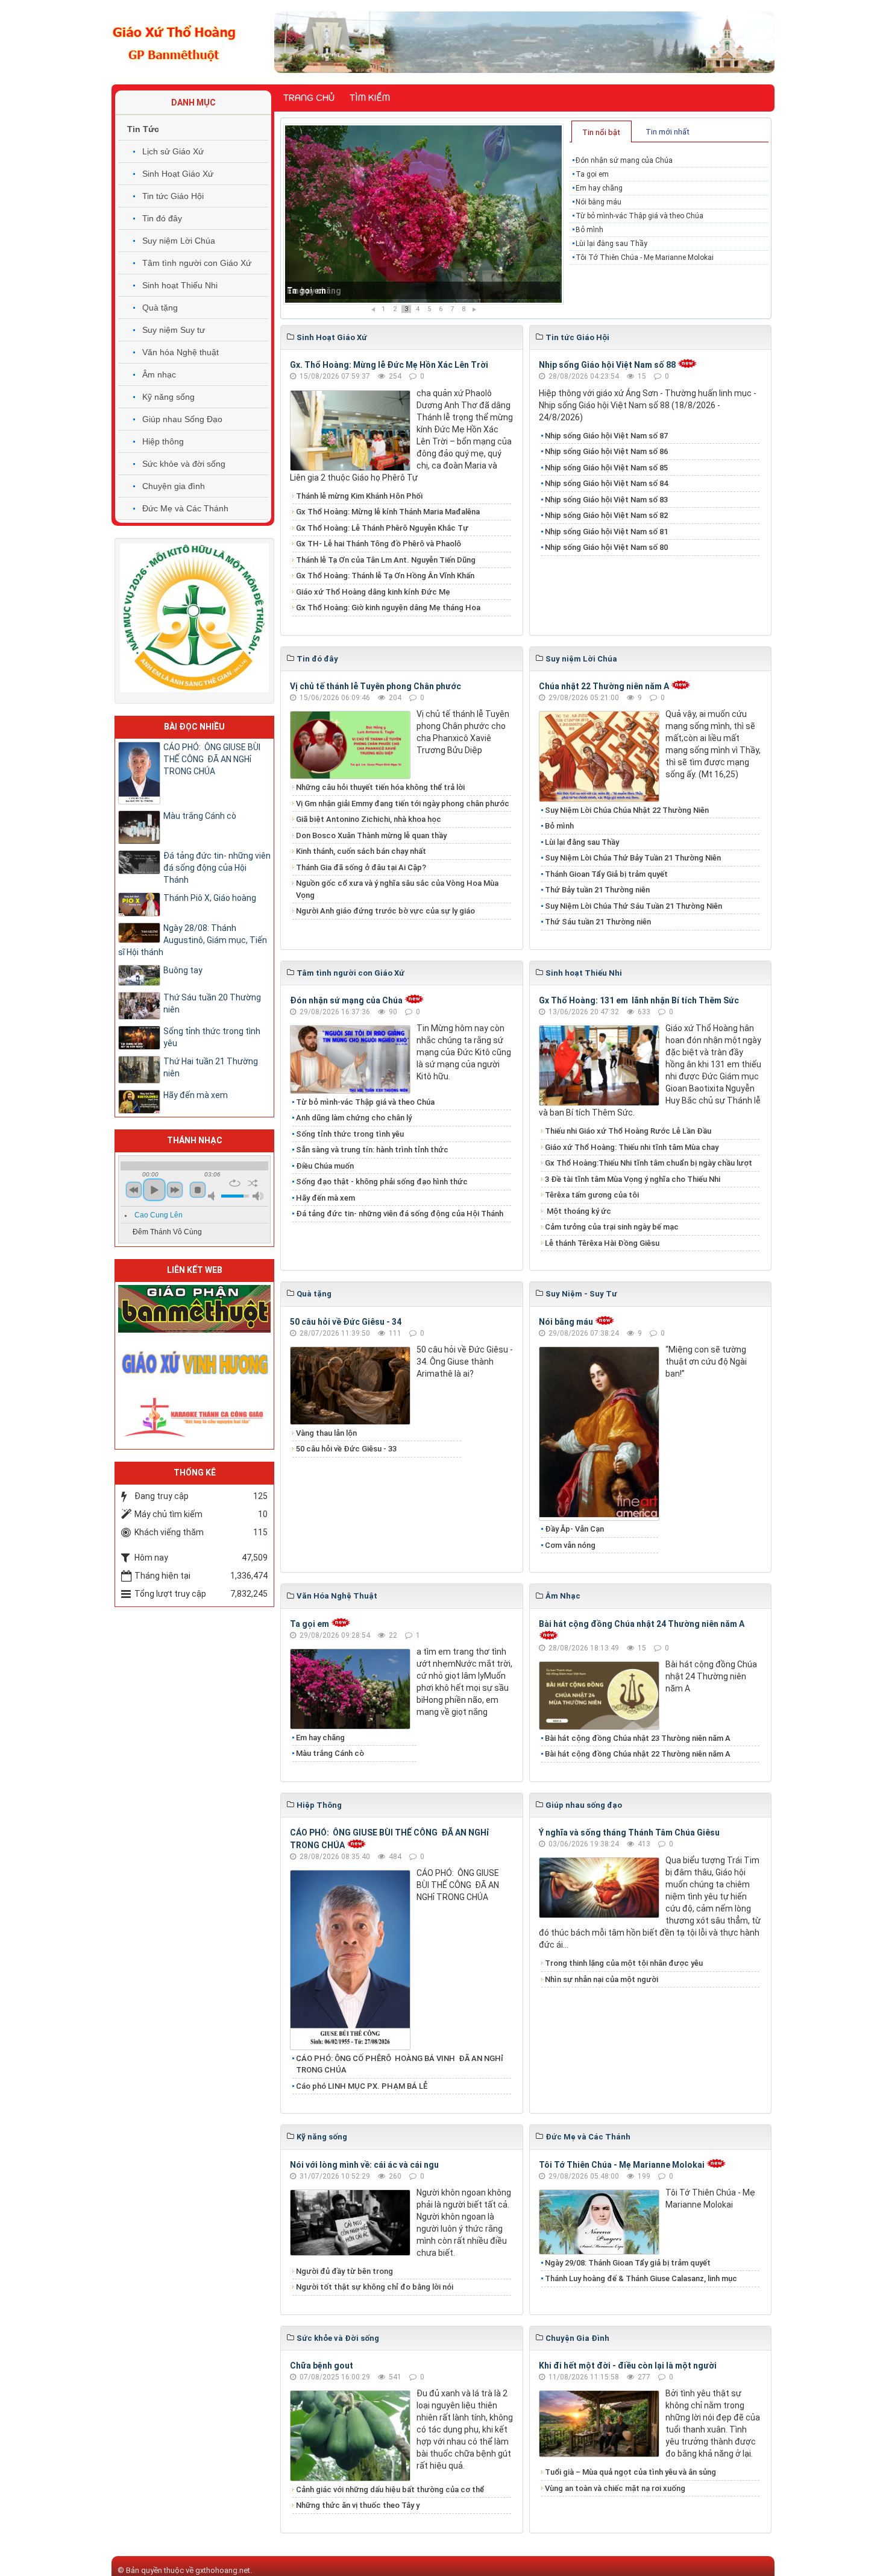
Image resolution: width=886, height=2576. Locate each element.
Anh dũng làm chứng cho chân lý (354, 1118)
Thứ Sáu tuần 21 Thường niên (598, 922)
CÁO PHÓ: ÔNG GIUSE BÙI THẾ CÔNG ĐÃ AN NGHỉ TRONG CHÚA (212, 759)
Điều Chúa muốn (325, 1166)
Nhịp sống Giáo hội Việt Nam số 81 (606, 532)
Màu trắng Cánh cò (330, 1753)
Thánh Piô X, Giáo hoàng (210, 898)
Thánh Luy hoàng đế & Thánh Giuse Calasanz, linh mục (641, 2278)
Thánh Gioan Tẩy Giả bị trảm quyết (606, 874)
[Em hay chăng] (423, 214)
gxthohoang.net (223, 2570)
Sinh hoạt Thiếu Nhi (180, 285)
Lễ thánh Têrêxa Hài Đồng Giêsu (602, 1243)
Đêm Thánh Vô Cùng (167, 1232)
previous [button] (134, 1190)
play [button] (154, 1190)
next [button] (175, 1190)
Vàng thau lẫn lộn (326, 1433)
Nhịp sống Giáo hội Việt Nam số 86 (606, 451)
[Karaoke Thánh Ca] (194, 1415)
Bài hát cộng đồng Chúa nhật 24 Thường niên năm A (642, 1624)
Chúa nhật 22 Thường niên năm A (604, 686)
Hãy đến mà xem (325, 1198)
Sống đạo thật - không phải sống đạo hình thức (382, 1182)
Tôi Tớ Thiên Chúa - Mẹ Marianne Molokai (645, 257)
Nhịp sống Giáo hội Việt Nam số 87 (606, 436)
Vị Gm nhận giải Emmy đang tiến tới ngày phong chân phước (403, 803)
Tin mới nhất (668, 132)
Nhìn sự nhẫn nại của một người (602, 1979)
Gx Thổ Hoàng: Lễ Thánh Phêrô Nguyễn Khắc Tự (382, 528)
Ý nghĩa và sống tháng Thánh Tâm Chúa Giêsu (629, 1833)
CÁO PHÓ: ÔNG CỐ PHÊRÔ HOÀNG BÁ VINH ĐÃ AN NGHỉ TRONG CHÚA (400, 2064)
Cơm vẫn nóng (570, 1545)
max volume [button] (258, 1196)
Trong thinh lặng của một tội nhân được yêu (624, 1963)
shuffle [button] (253, 1183)
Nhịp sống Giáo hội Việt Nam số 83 (606, 500)
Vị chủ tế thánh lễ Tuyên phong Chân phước (375, 686)
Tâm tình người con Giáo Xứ (197, 263)
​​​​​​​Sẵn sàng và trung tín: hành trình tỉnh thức (372, 1150)
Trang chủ (309, 98)
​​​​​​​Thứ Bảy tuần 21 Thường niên (597, 890)
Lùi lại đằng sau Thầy (611, 244)
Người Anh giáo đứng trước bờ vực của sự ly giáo (385, 911)
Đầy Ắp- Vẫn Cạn (574, 1529)
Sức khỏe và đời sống (184, 464)
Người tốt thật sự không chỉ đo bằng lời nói (375, 2287)
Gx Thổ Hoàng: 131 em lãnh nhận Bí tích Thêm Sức (639, 1000)
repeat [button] (235, 1183)
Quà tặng (160, 308)
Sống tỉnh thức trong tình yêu (350, 1134)
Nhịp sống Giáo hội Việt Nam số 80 (606, 547)
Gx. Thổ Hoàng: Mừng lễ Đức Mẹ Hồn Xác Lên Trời (389, 365)
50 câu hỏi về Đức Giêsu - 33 (346, 1449)
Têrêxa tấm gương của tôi (592, 1195)
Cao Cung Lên (159, 1215)
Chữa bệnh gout (322, 2366)
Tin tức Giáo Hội (173, 196)
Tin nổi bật (601, 132)
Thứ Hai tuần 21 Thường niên (211, 1067)
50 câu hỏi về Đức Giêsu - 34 (346, 1322)
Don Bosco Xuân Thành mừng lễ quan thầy (371, 835)
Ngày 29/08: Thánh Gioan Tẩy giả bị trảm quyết (628, 2263)
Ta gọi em (592, 174)
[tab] (602, 131)
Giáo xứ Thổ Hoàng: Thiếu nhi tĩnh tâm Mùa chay (632, 1147)
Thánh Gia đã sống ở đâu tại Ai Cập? (361, 867)
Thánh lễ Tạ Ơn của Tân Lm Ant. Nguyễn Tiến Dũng (386, 560)
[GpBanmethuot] (194, 1308)
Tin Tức (143, 129)
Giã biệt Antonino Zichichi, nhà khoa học (369, 819)
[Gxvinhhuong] (194, 1362)
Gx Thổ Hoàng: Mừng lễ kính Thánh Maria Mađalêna (388, 512)
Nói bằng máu (599, 202)
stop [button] (198, 1190)
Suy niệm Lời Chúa (179, 241)
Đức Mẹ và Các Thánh (185, 508)
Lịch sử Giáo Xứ (173, 151)
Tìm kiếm (370, 98)
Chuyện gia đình (174, 486)
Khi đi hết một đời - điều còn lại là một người (628, 2366)
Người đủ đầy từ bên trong (344, 2271)
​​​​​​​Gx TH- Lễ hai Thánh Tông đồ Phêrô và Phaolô (379, 544)
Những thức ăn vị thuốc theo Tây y (358, 2505)
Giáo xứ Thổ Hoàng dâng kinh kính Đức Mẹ (373, 592)
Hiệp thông (163, 441)
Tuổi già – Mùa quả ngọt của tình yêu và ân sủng (630, 2472)
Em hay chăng (314, 291)
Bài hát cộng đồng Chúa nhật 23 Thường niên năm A (638, 1738)
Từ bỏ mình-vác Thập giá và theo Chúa (639, 216)
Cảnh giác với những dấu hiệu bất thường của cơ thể (392, 2489)
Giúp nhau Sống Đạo (182, 419)
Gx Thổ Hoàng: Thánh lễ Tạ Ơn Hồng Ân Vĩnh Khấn (385, 576)
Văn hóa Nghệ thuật (181, 352)
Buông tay (183, 970)
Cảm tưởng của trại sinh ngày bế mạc (612, 1227)
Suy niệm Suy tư (174, 330)
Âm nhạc (159, 374)
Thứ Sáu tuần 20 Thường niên (212, 1003)
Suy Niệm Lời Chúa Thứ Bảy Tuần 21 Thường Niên (633, 858)
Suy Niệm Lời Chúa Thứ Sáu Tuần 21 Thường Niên (633, 906)
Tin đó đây (162, 218)
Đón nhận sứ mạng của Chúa (624, 160)
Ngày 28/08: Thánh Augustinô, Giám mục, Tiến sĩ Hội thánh (193, 940)
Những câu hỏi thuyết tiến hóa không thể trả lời (380, 787)
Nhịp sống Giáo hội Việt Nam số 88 (607, 365)
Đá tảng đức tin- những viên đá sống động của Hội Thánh (400, 1214)
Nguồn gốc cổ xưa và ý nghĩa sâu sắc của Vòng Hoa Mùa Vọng (397, 889)
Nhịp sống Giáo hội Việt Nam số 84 (606, 483)
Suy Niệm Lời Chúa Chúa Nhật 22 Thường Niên (627, 810)
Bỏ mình (589, 230)
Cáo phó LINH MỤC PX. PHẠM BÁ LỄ (362, 2086)
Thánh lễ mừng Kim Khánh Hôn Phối (359, 496)
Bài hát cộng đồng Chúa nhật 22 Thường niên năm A (638, 1754)
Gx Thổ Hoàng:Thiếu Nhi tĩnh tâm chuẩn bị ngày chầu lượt (649, 1163)
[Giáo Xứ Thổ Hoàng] (174, 42)
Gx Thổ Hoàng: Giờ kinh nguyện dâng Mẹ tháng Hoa (388, 608)
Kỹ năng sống (168, 397)
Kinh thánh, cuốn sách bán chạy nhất (361, 851)
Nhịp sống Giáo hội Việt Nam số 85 (606, 468)
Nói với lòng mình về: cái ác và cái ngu (364, 2165)
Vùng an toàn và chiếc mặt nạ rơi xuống (615, 2488)
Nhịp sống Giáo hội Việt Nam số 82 (606, 515)
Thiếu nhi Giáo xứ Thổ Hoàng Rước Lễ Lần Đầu (628, 1131)
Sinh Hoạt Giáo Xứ (178, 174)
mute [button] (213, 1196)
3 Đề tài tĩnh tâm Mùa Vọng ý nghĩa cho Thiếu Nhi (633, 1179)
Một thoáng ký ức (578, 1211)
